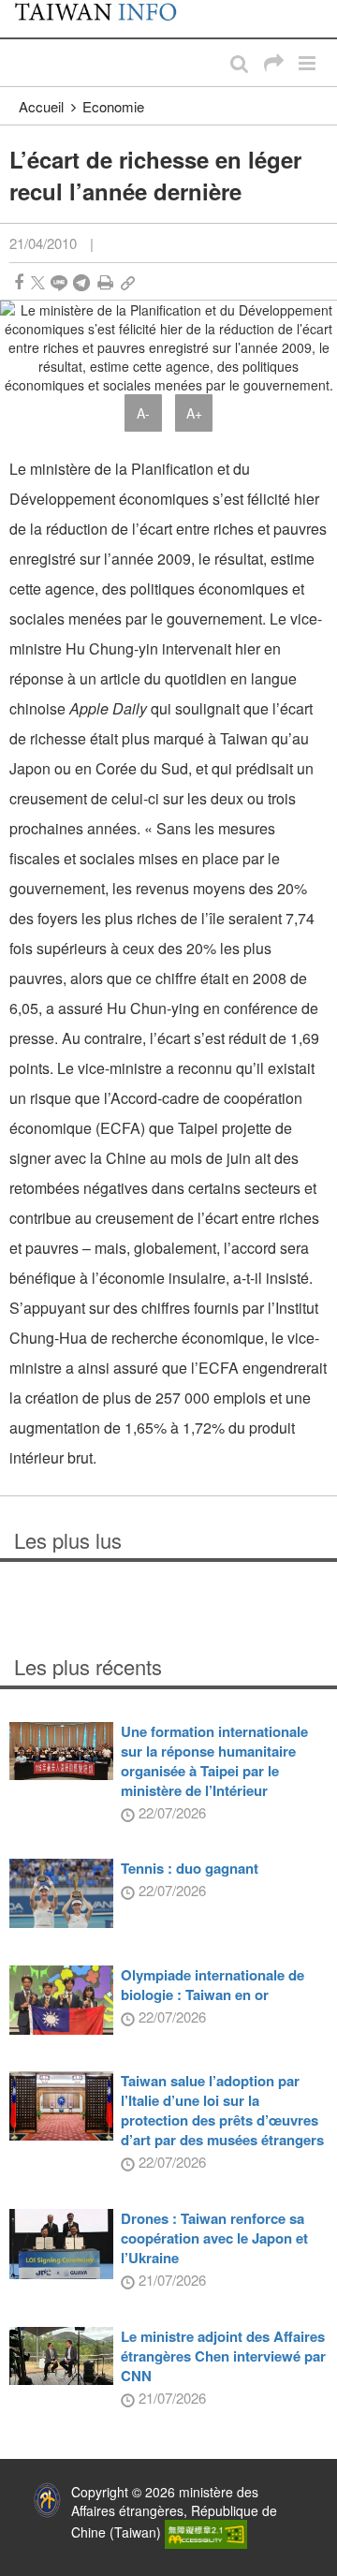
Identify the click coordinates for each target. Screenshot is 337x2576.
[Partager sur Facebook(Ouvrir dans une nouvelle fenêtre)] (19, 282)
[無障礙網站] (206, 2532)
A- (143, 413)
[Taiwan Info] (105, 19)
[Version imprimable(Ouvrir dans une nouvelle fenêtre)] (105, 282)
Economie (113, 106)
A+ (194, 413)
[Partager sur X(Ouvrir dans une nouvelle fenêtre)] (38, 282)
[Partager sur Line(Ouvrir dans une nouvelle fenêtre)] (59, 282)
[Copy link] (128, 282)
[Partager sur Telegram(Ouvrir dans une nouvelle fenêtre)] (81, 282)
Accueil (41, 106)
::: (20, 9)
